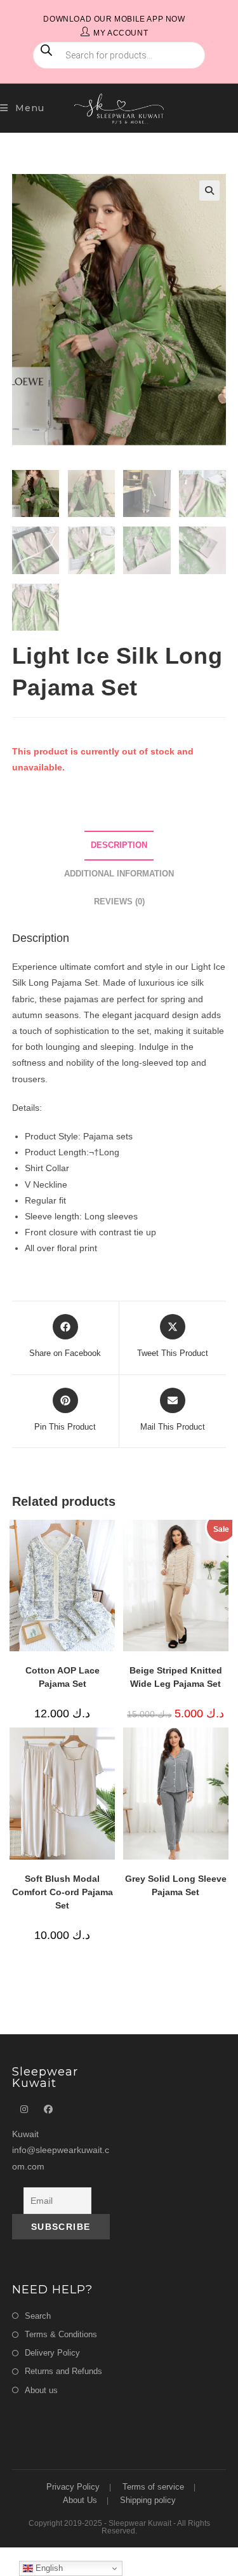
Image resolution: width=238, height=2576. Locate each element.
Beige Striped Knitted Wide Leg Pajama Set (176, 1677)
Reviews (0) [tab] (119, 902)
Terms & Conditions (61, 2334)
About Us (80, 2500)
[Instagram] (24, 2110)
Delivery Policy (52, 2353)
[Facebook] (48, 2110)
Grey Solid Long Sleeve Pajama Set (176, 1885)
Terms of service (153, 2487)
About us (41, 2390)
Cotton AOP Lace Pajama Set (63, 1677)
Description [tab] (119, 845)
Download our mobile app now (114, 19)
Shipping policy (148, 2500)
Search (38, 2316)
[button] (209, 191)
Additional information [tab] (119, 874)
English (48, 2568)
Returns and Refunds (63, 2371)
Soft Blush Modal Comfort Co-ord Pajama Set (63, 1892)
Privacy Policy (73, 2487)
